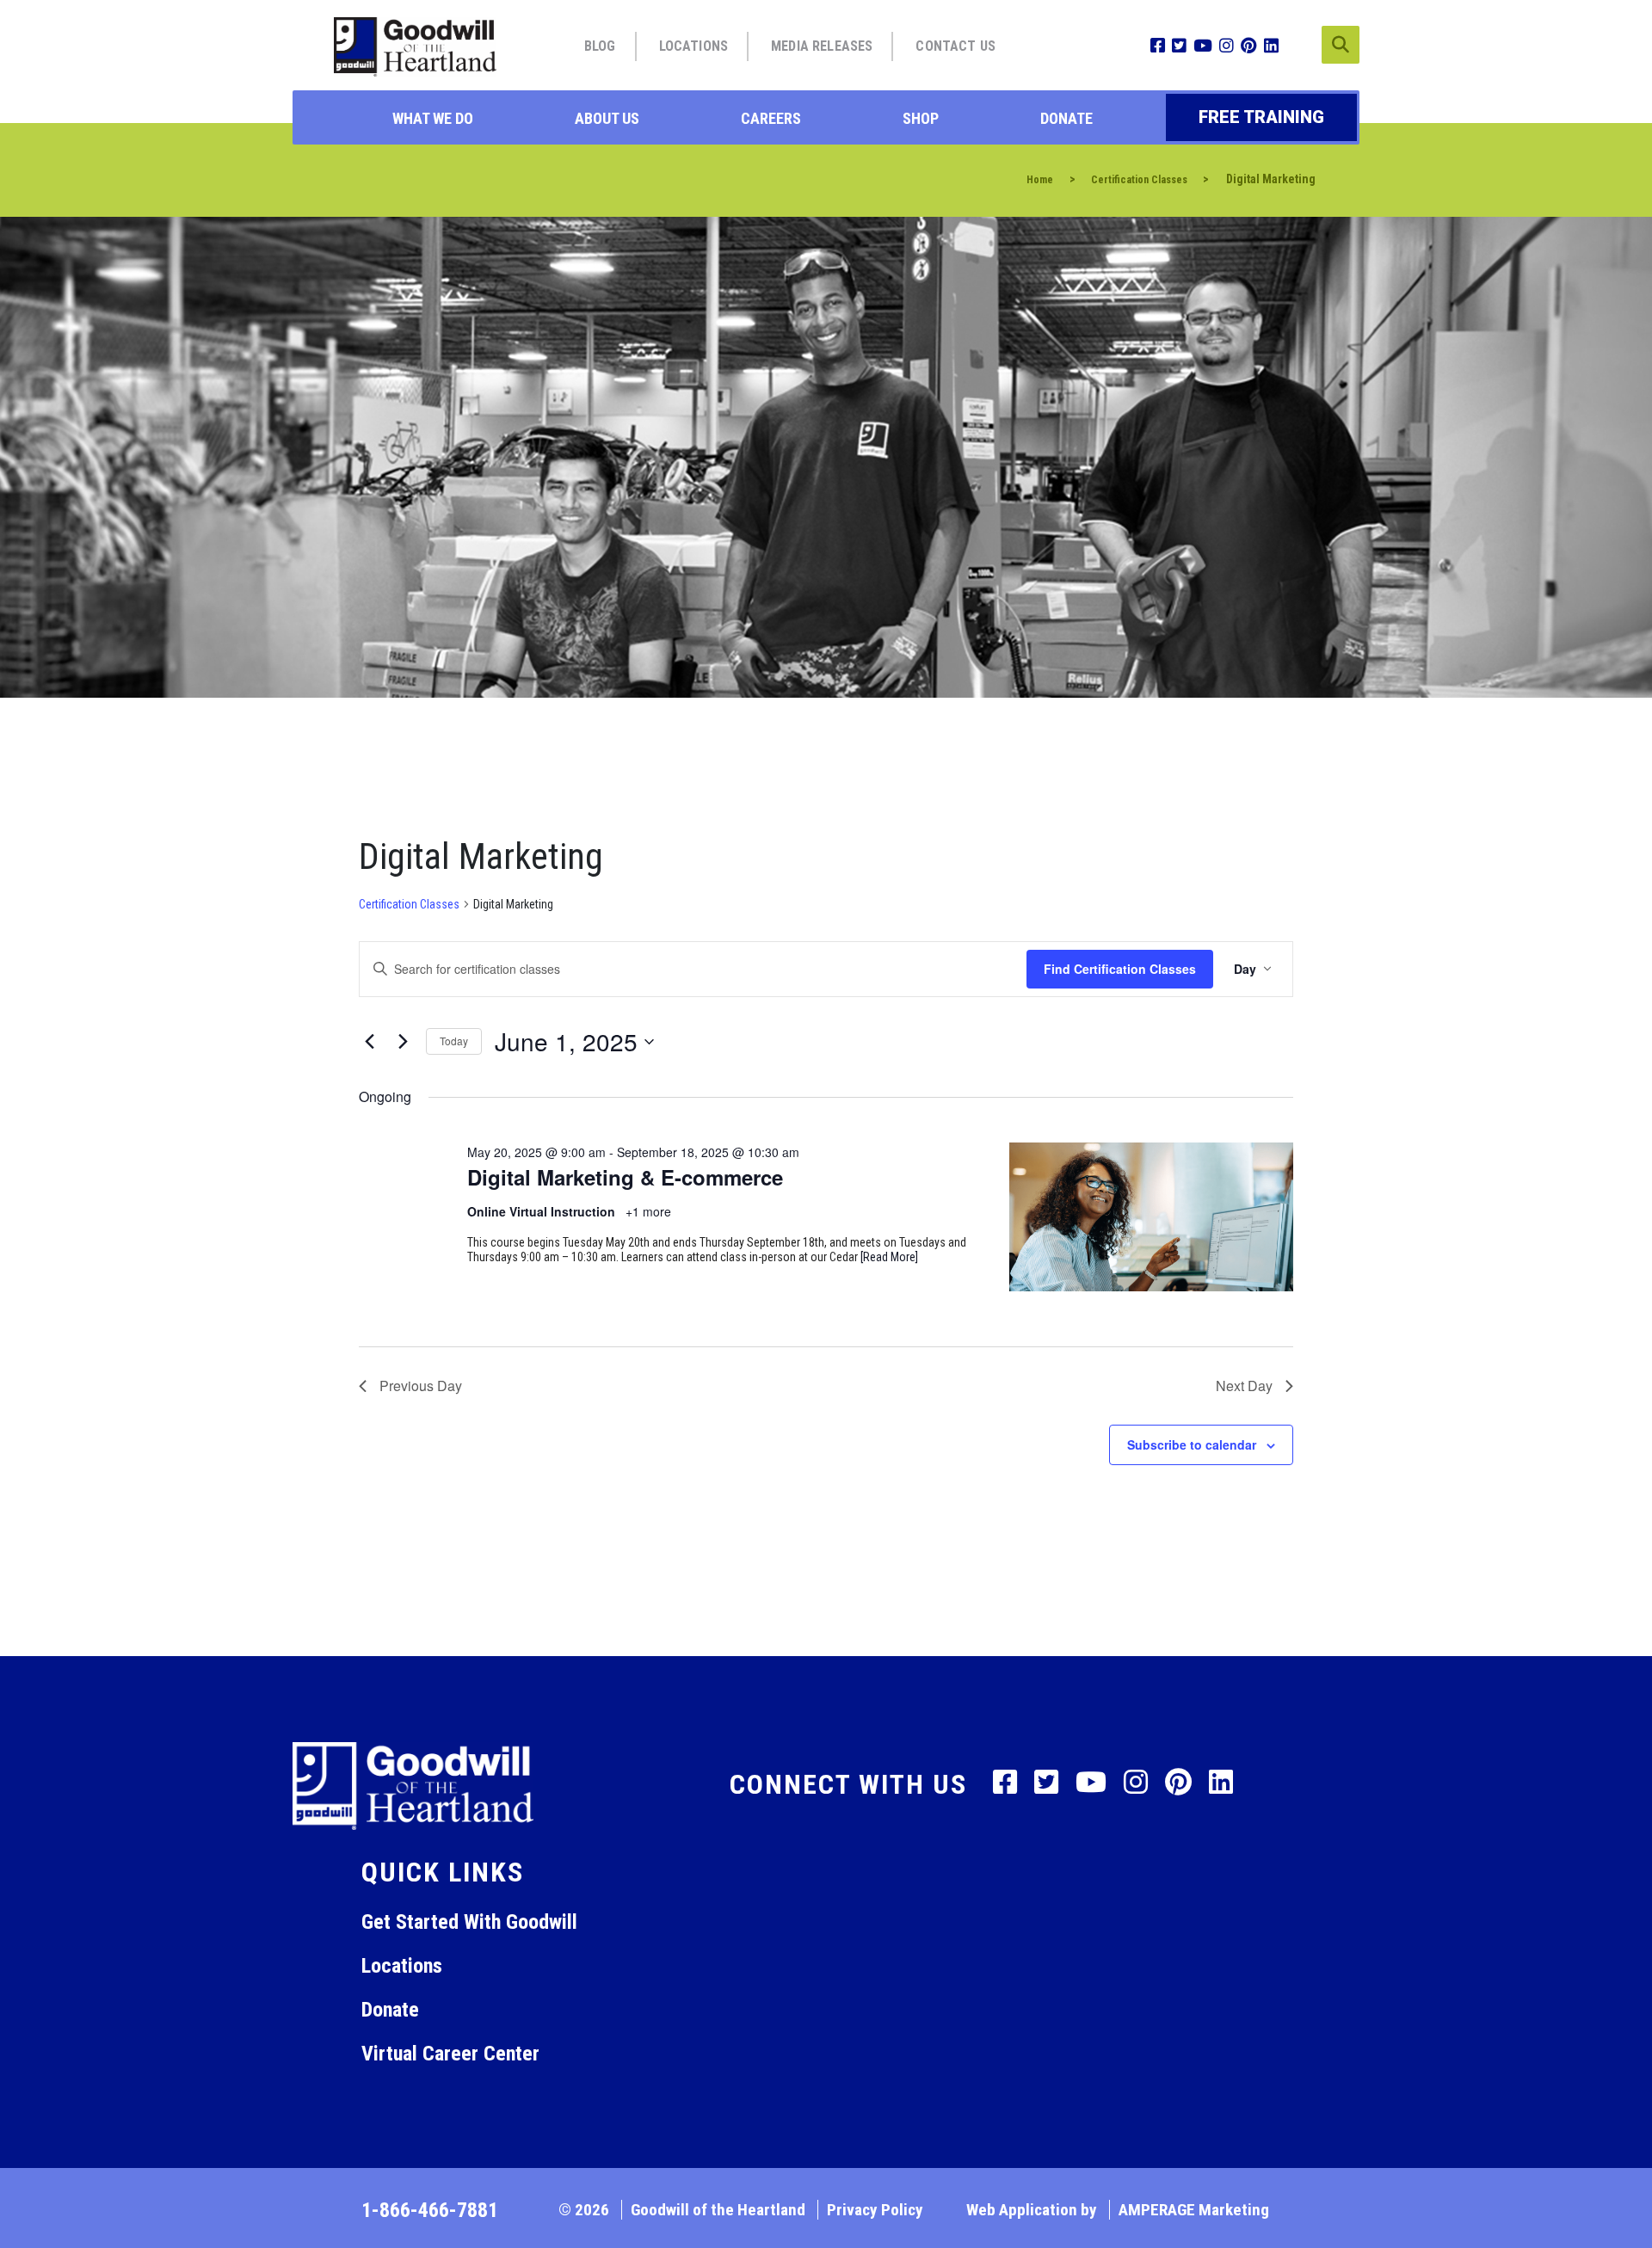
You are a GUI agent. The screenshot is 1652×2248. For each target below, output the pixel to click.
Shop (921, 118)
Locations (693, 46)
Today (454, 1041)
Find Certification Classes (1120, 969)
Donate (1066, 118)
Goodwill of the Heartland (718, 2210)
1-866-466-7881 (430, 2210)
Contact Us (955, 46)
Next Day (1244, 1386)
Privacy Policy (875, 2210)
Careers (771, 118)
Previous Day (421, 1386)
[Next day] (403, 1042)
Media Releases (822, 46)
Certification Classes (409, 904)
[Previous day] (369, 1042)
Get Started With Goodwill (469, 1922)
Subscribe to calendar (1192, 1444)
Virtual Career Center (450, 2054)
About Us (607, 118)
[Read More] (889, 1257)
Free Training (1261, 117)
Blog (600, 46)
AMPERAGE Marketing (1194, 2210)
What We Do (433, 118)
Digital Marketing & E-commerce (625, 1177)
